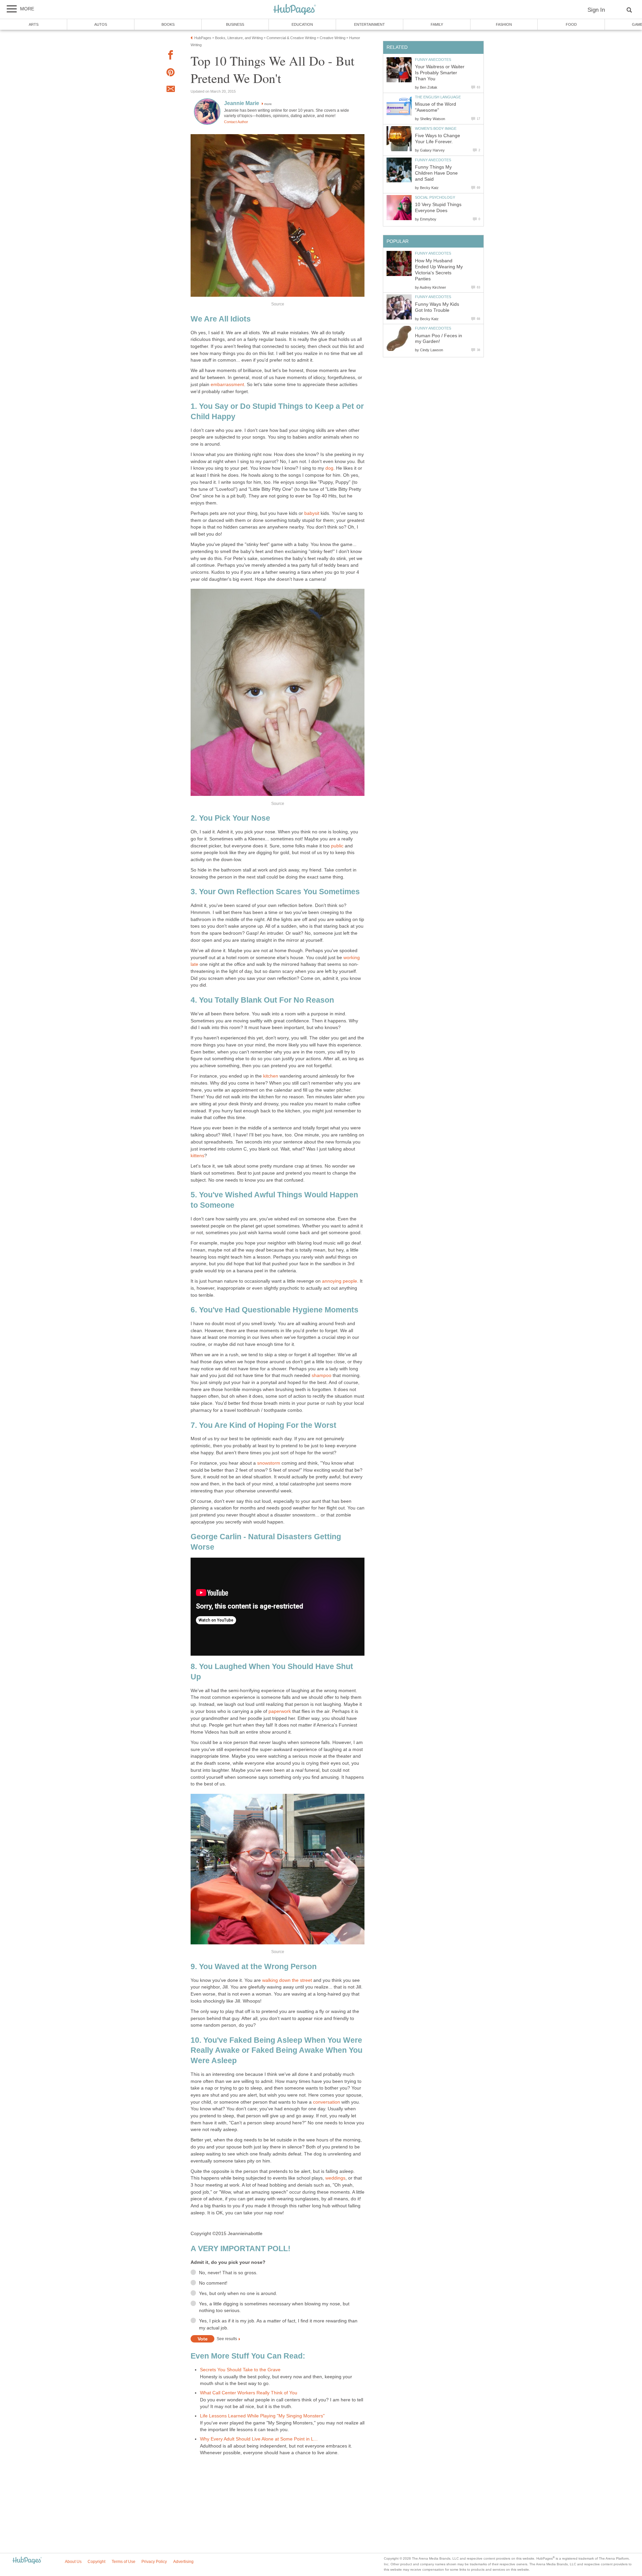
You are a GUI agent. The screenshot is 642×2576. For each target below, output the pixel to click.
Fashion (504, 24)
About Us (73, 2562)
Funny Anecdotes (433, 60)
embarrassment (227, 385)
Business (235, 24)
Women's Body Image (436, 128)
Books (168, 24)
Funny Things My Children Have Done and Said (436, 173)
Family (437, 24)
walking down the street (288, 1980)
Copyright (96, 2562)
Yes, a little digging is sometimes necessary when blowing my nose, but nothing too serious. (274, 2307)
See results (227, 2339)
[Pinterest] (171, 73)
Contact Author (236, 122)
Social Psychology (435, 197)
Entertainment (369, 24)
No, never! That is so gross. (228, 2273)
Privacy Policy (154, 2562)
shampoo (321, 1375)
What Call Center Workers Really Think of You (249, 2393)
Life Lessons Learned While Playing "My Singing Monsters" (262, 2416)
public (337, 846)
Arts (34, 24)
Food (571, 24)
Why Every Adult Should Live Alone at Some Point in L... (259, 2439)
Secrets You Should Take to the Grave (240, 2370)
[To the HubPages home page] (27, 2561)
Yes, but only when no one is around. (238, 2293)
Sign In (596, 10)
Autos (101, 24)
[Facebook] (171, 56)
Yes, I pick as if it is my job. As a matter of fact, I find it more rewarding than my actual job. (278, 2324)
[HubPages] (295, 10)
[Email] (171, 90)
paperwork (280, 1711)
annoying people (340, 1281)
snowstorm (269, 1463)
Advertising (183, 2562)
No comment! (213, 2283)
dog (329, 468)
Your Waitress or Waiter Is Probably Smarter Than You (440, 73)
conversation (327, 2102)
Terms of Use (124, 2562)
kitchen (270, 1076)
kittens (197, 1156)
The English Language (438, 97)
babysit (312, 513)
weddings (335, 2178)
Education (302, 24)
